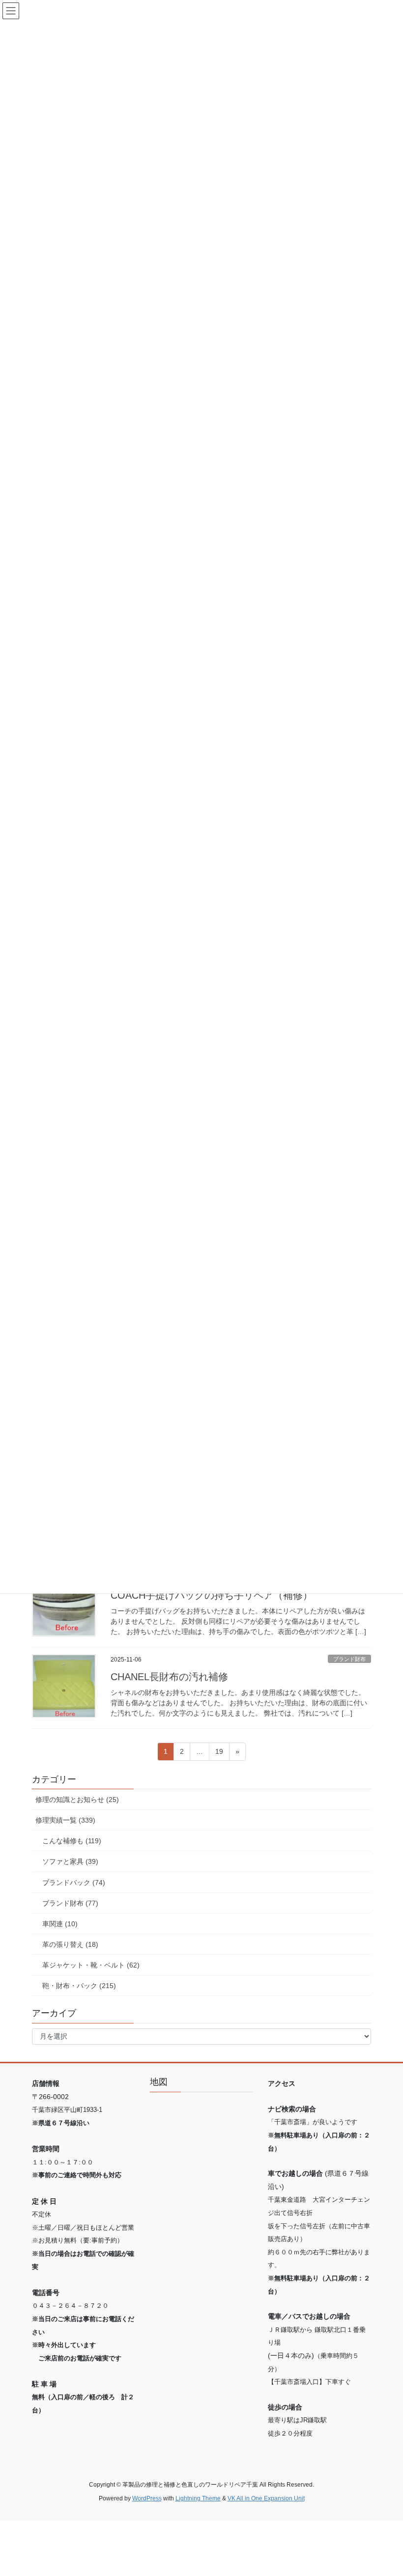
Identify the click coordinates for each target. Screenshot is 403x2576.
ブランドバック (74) (74, 1883)
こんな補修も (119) (72, 1841)
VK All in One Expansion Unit (266, 2498)
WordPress (147, 2498)
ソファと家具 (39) (70, 1861)
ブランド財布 (349, 1659)
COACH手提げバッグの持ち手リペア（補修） (212, 1595)
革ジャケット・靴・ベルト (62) (91, 1965)
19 (219, 1754)
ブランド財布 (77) (70, 1903)
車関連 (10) (60, 1924)
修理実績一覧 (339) (65, 1820)
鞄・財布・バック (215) (79, 1986)
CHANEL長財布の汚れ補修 (169, 1677)
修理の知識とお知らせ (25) (77, 1800)
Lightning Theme (198, 2498)
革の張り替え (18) (70, 1944)
